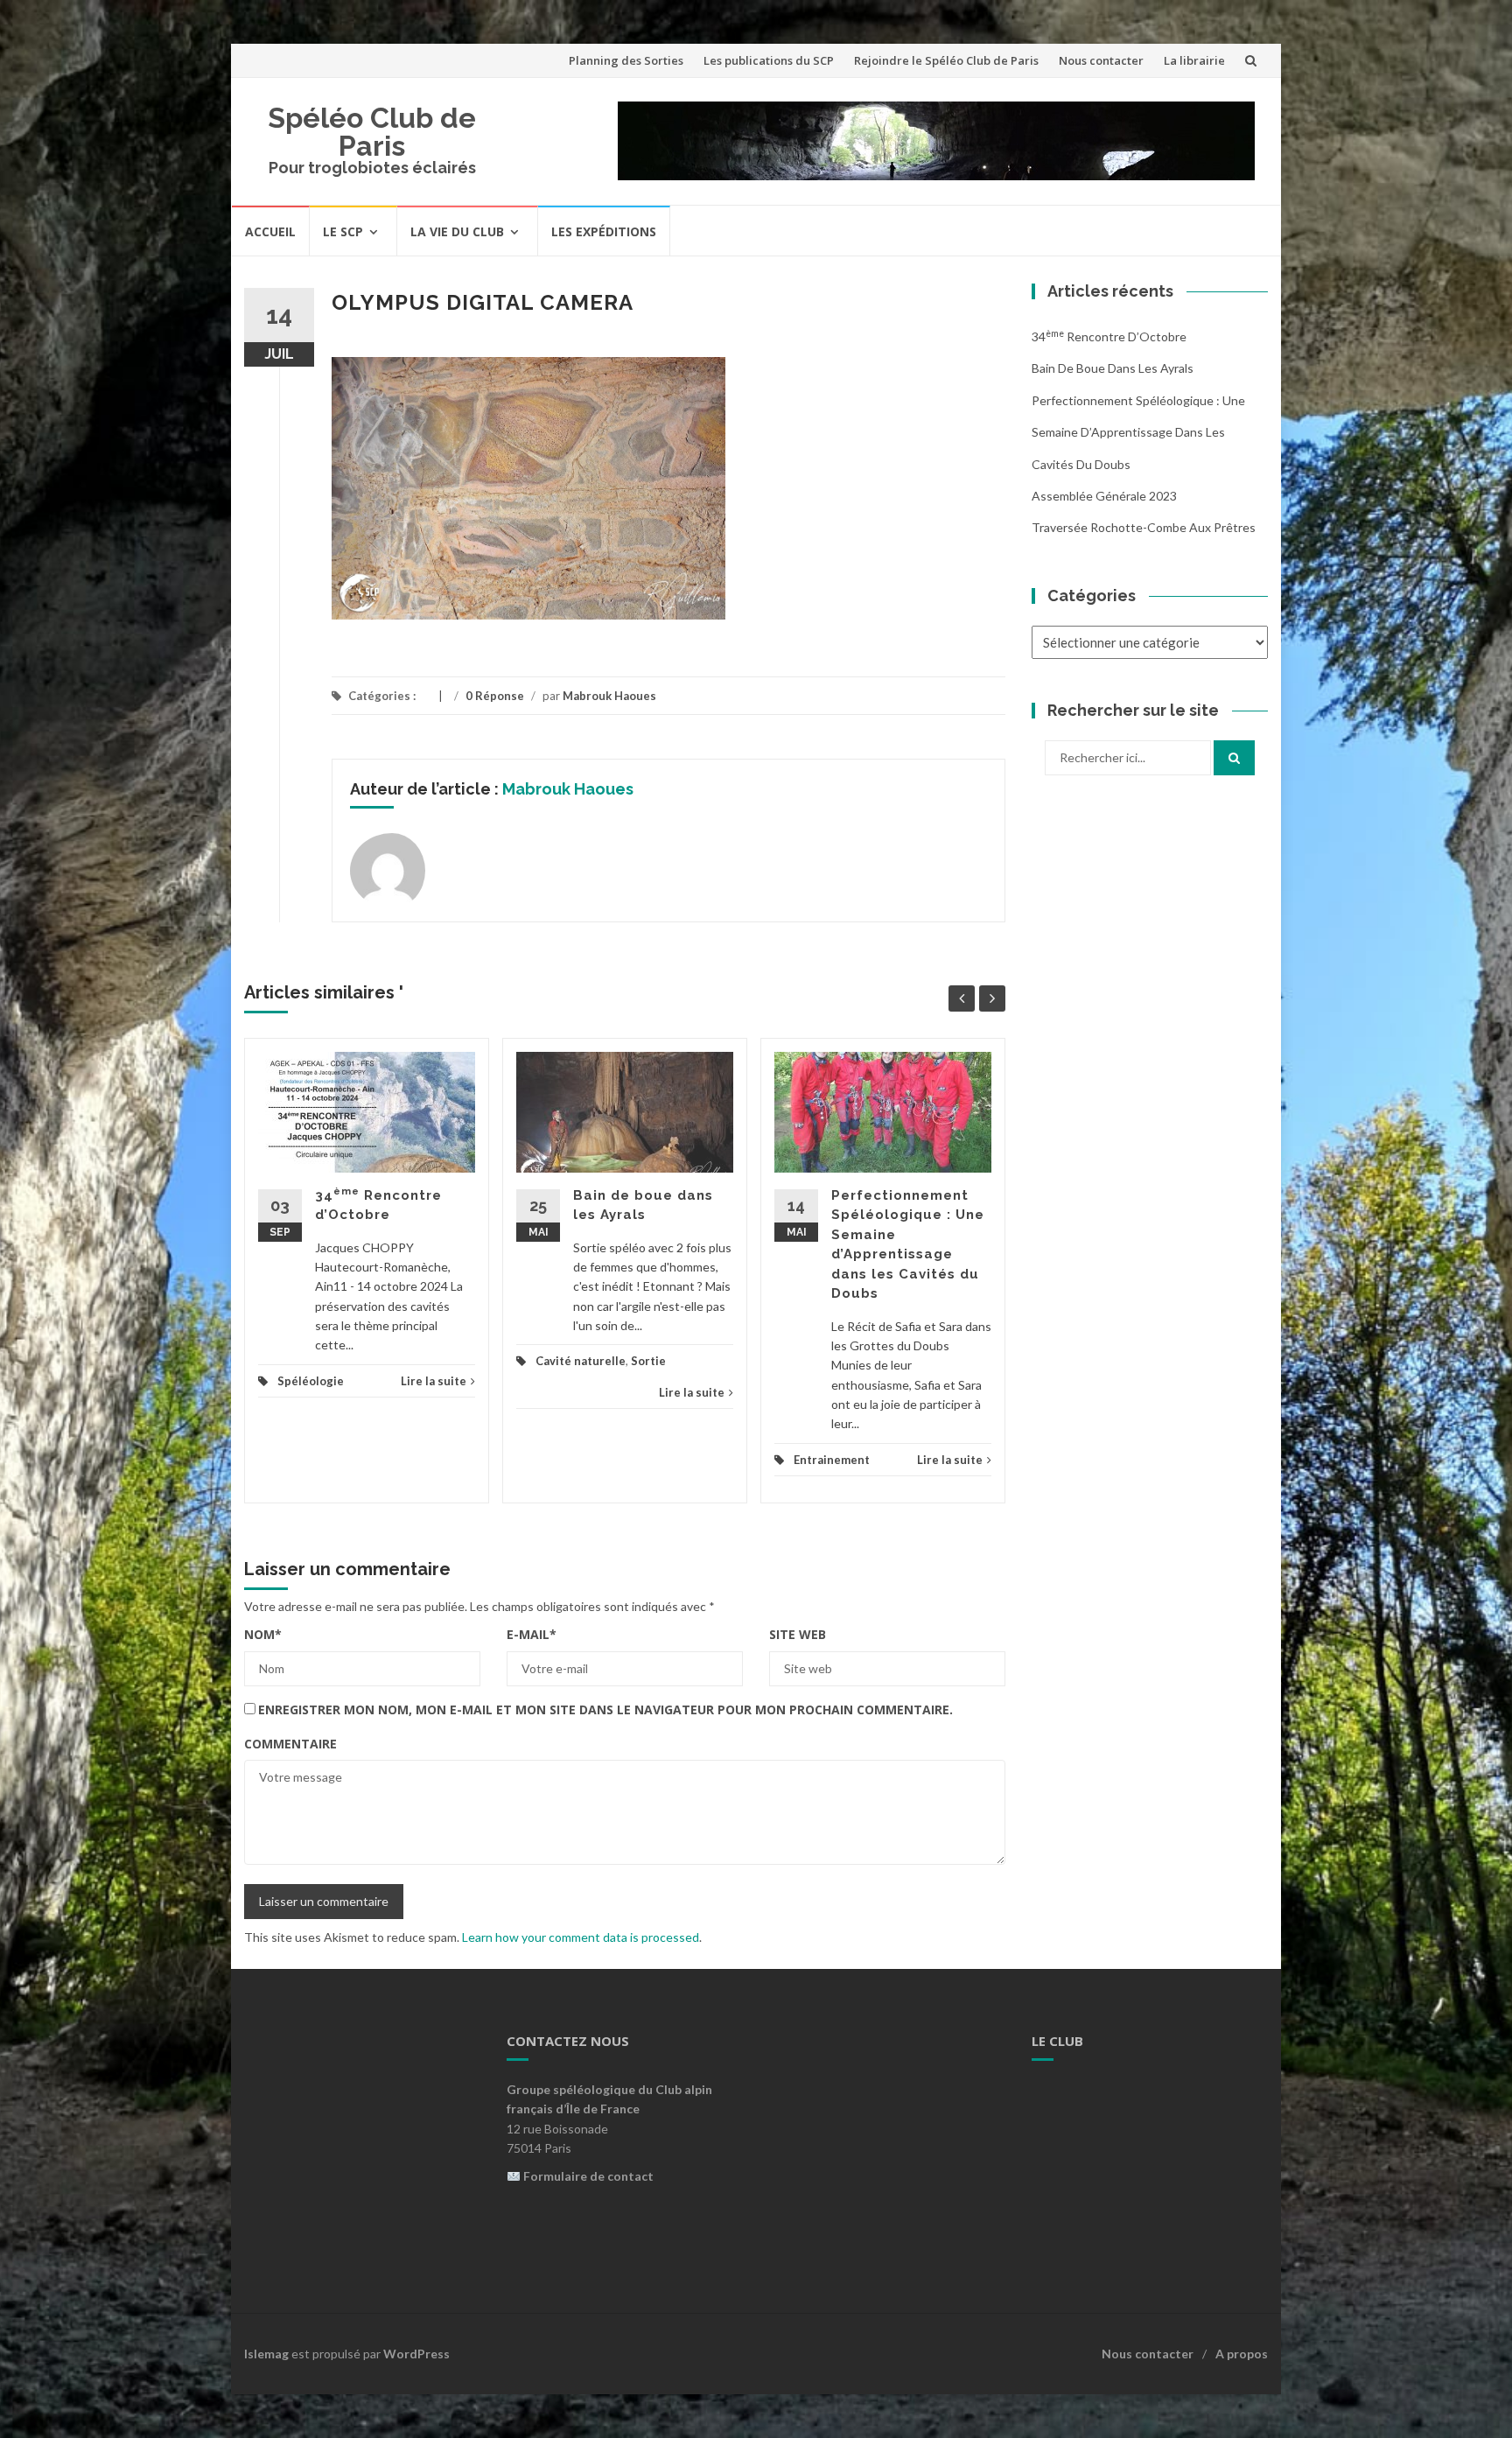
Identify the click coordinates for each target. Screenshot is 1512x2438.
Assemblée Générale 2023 (1104, 496)
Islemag (266, 2354)
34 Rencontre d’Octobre (1109, 336)
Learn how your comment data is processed (581, 1937)
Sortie (648, 1361)
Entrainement (832, 1460)
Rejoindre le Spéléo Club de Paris (946, 60)
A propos (1242, 2354)
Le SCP (343, 231)
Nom (263, 1634)
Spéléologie (311, 1381)
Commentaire (290, 1744)
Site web (798, 1634)
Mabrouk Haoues (609, 696)
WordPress (416, 2354)
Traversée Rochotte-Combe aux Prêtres (1144, 527)
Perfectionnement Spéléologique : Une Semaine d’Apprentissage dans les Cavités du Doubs (1138, 432)
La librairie (1194, 60)
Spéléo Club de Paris (372, 132)
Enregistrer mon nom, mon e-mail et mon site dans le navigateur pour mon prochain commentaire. (605, 1709)
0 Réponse (495, 696)
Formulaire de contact (588, 2176)
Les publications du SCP (769, 60)
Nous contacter (1101, 60)
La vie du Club (457, 231)
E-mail (532, 1634)
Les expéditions (604, 231)
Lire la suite (434, 1381)
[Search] (1234, 758)
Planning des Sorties (626, 60)
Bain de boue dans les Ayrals (1113, 368)
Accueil (270, 231)
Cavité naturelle (581, 1361)
